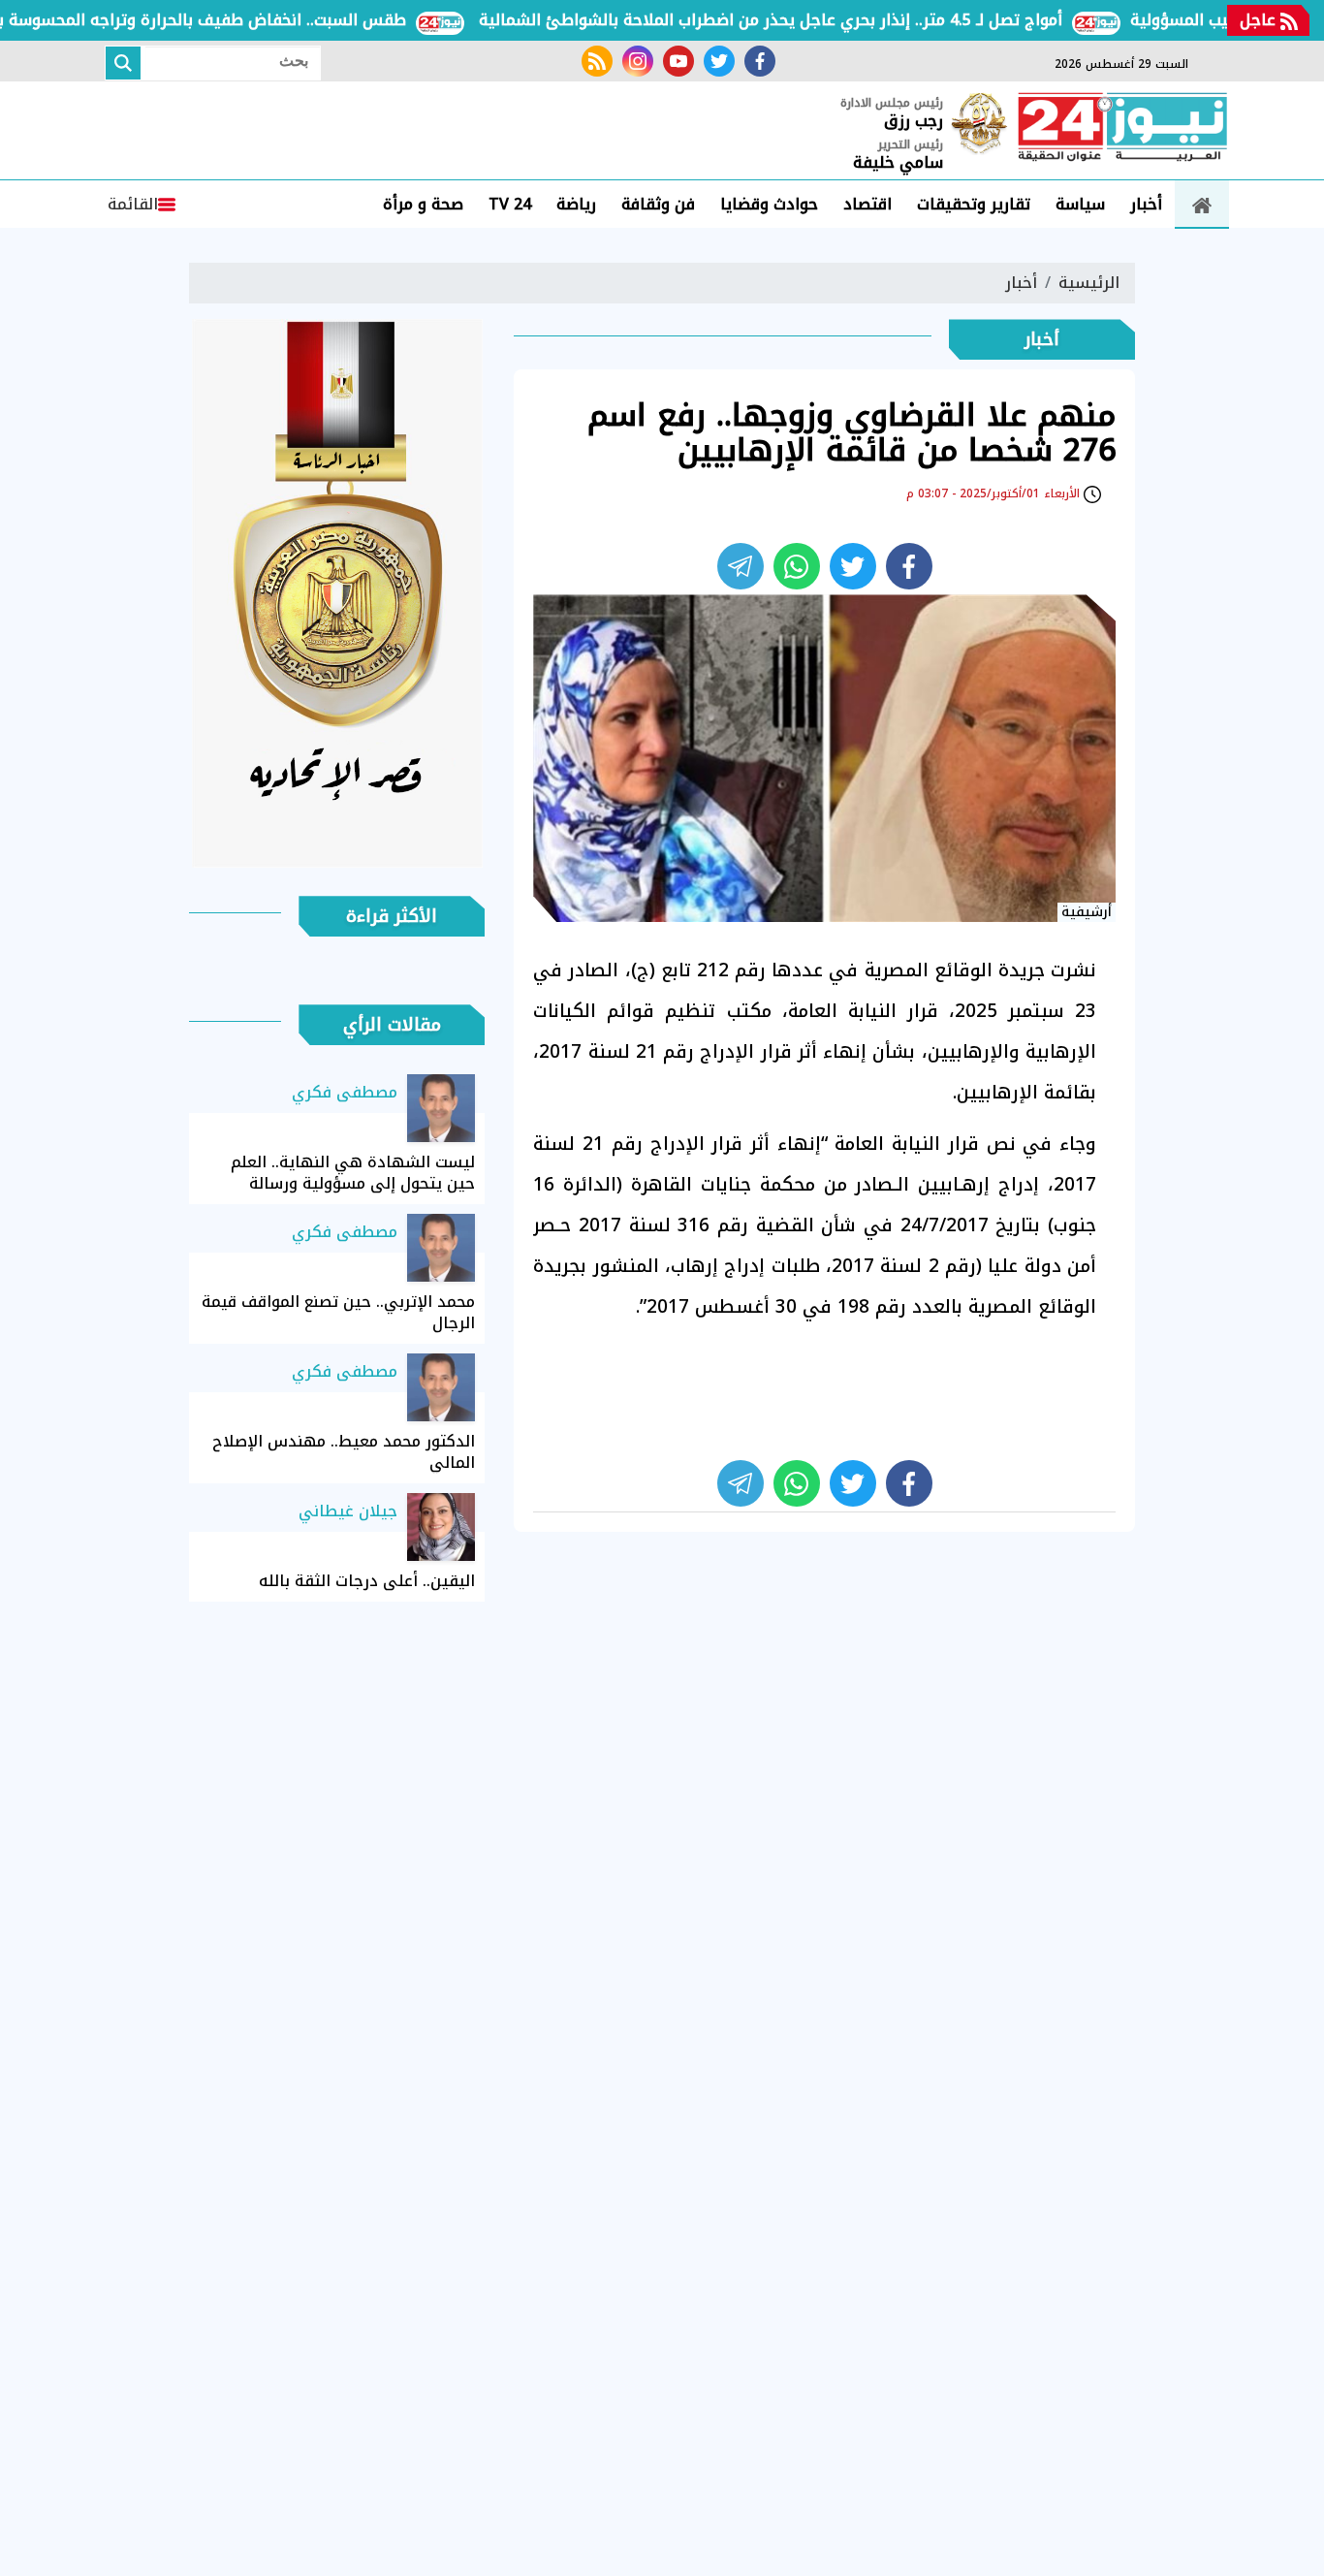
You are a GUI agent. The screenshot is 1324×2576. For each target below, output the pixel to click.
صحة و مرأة (423, 204)
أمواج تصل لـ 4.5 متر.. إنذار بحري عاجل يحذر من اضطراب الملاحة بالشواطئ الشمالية (812, 20)
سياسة (1080, 204)
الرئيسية (1089, 283)
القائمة (133, 204)
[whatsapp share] (797, 566)
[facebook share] (909, 566)
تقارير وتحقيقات (974, 204)
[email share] (741, 566)
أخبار (1146, 204)
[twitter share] (853, 566)
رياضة (576, 204)
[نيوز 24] (1122, 129)
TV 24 (510, 204)
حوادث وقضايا (769, 204)
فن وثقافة (658, 204)
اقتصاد (867, 204)
